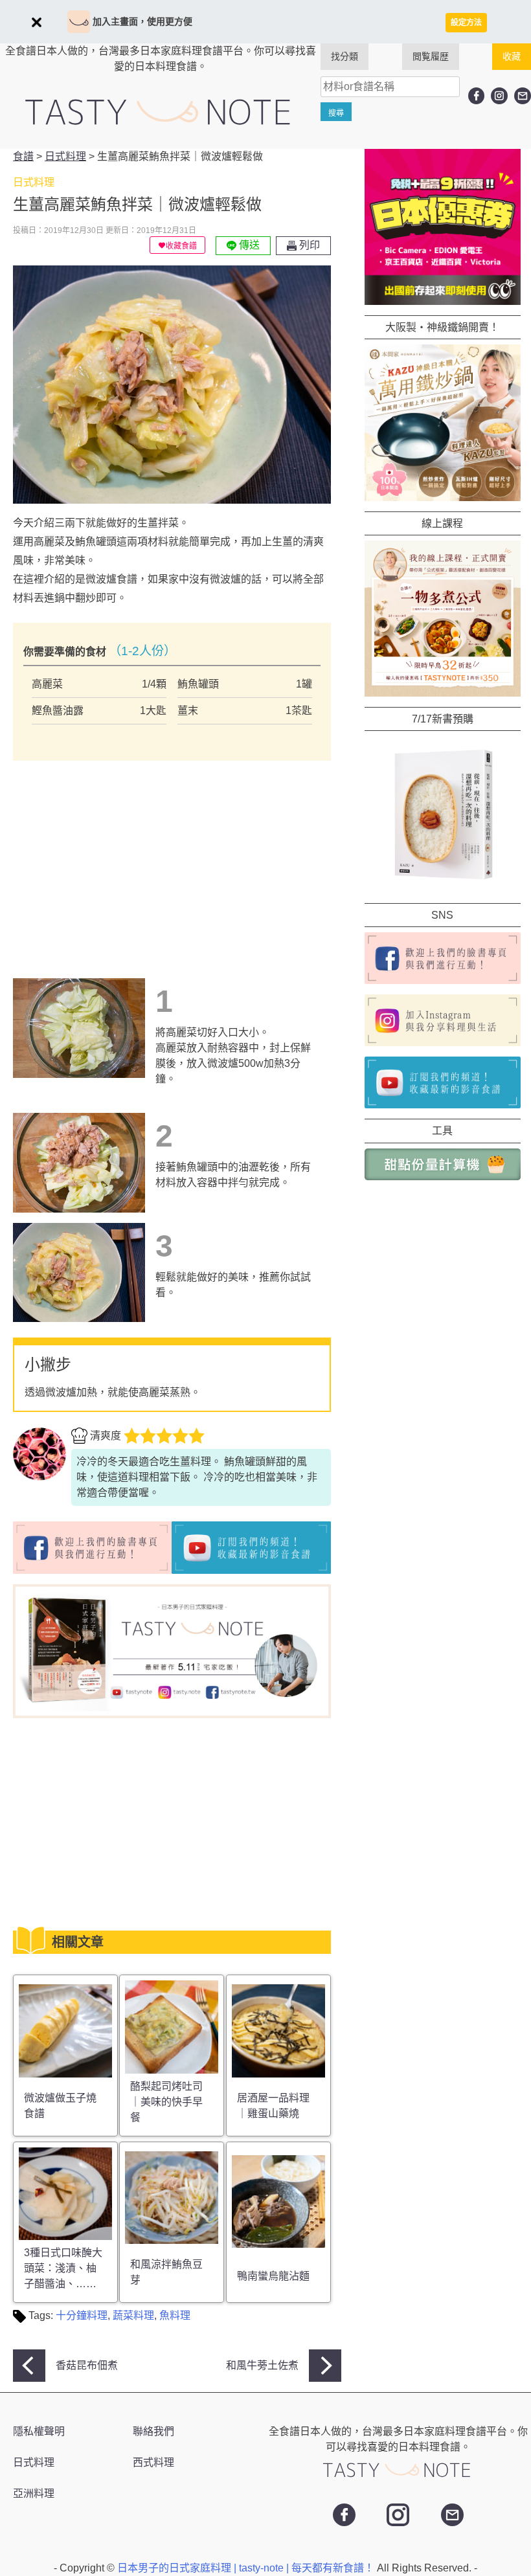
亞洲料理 (34, 2493)
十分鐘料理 (82, 2315)
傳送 (248, 245)
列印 (308, 245)
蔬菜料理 (133, 2315)
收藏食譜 (181, 246)
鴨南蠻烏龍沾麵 (273, 2276)
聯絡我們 (153, 2431)
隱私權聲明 (39, 2431)
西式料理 (153, 2462)
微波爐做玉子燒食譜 (60, 2106)
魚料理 (175, 2315)
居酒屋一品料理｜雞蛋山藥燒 (273, 2106)
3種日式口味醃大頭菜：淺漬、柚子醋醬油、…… (63, 2268)
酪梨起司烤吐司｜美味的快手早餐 (166, 2102)
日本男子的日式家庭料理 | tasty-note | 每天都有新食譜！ (247, 2568)
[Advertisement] (122, 851)
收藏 (512, 56)
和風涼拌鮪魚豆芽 (166, 2272)
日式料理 (34, 2462)
